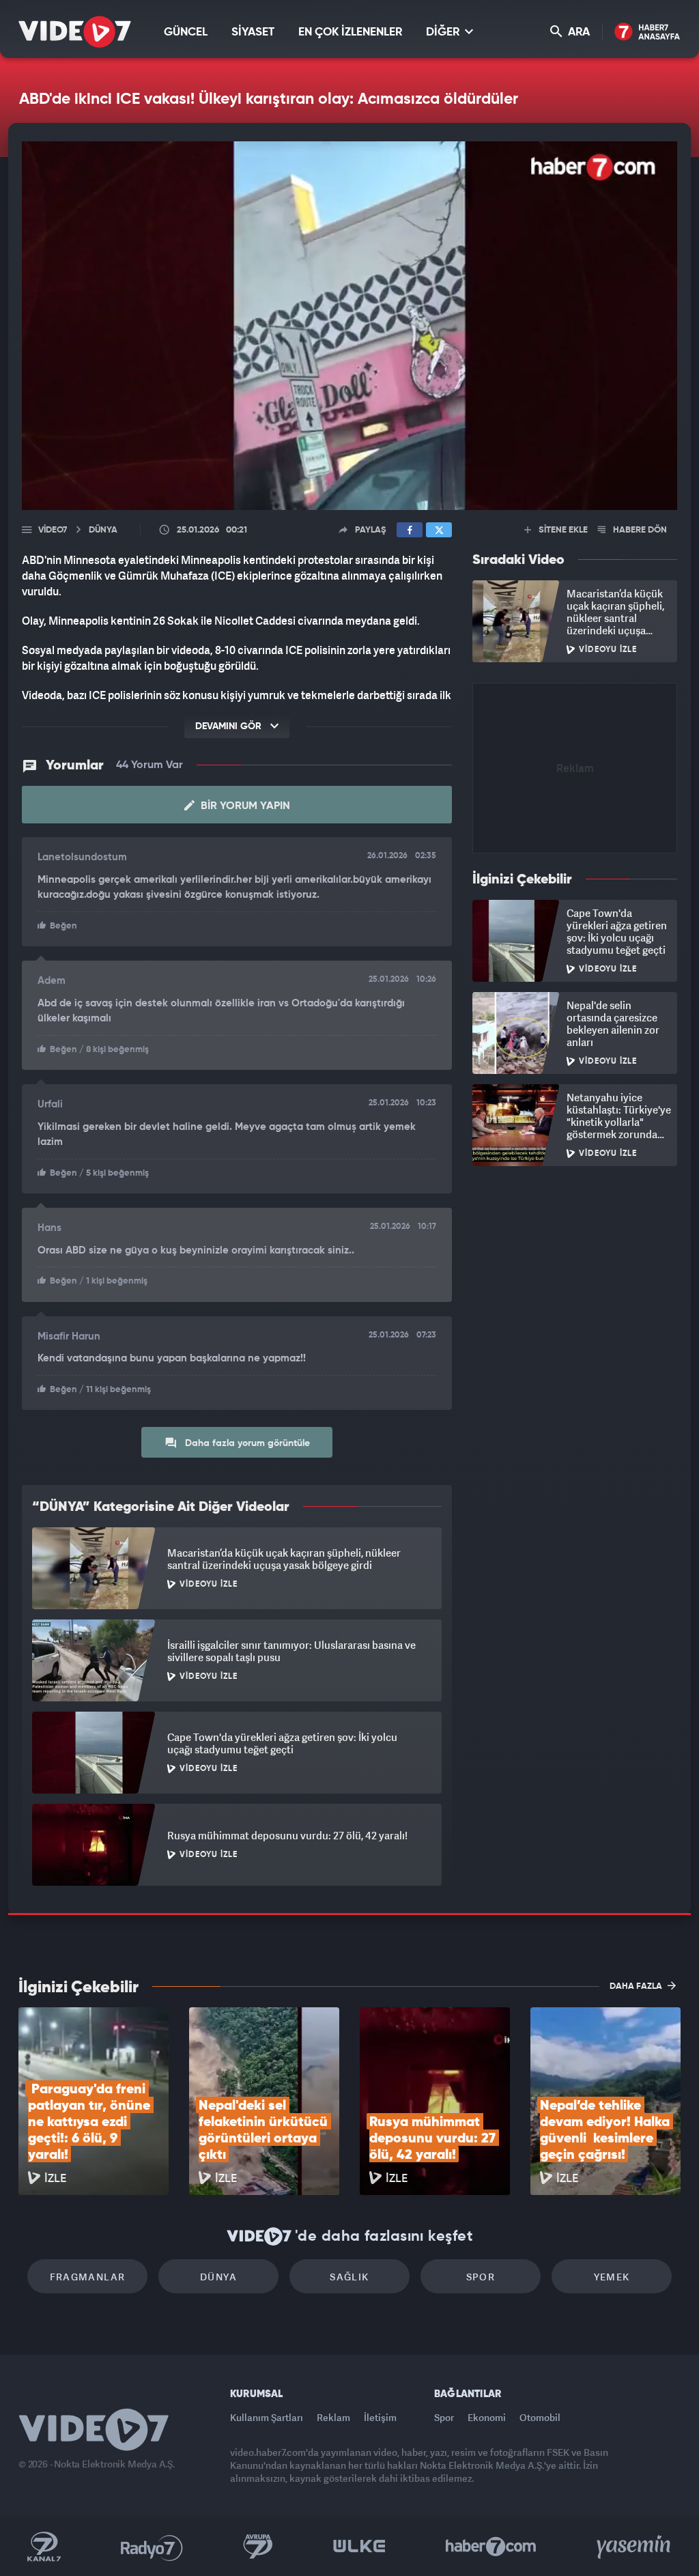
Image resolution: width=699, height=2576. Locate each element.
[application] (349, 1288)
